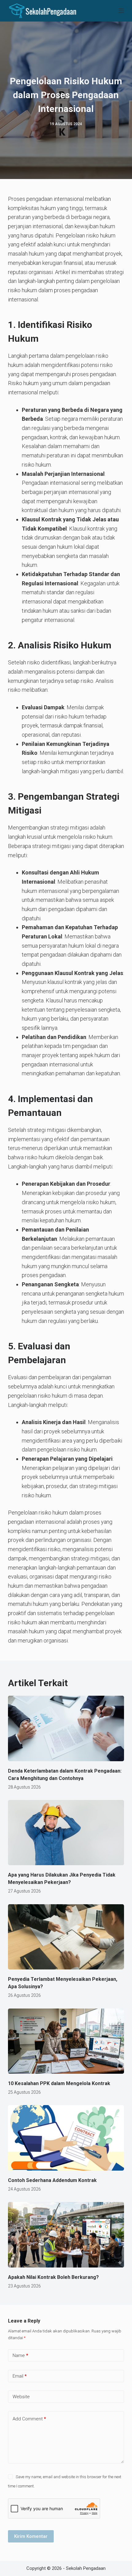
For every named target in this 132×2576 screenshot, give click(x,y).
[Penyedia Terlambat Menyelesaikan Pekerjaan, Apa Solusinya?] (66, 1937)
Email (20, 2376)
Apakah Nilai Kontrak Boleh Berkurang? (53, 2277)
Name (20, 2355)
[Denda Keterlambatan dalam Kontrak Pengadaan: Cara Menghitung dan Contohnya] (66, 1728)
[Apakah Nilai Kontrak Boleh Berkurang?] (66, 2235)
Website (21, 2397)
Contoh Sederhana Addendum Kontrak (52, 2180)
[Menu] (121, 11)
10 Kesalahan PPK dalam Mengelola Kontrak (59, 2083)
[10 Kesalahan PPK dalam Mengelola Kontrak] (66, 2041)
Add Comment (29, 2419)
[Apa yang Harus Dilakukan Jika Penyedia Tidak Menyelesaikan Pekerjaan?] (66, 1833)
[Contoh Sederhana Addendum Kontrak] (66, 2138)
